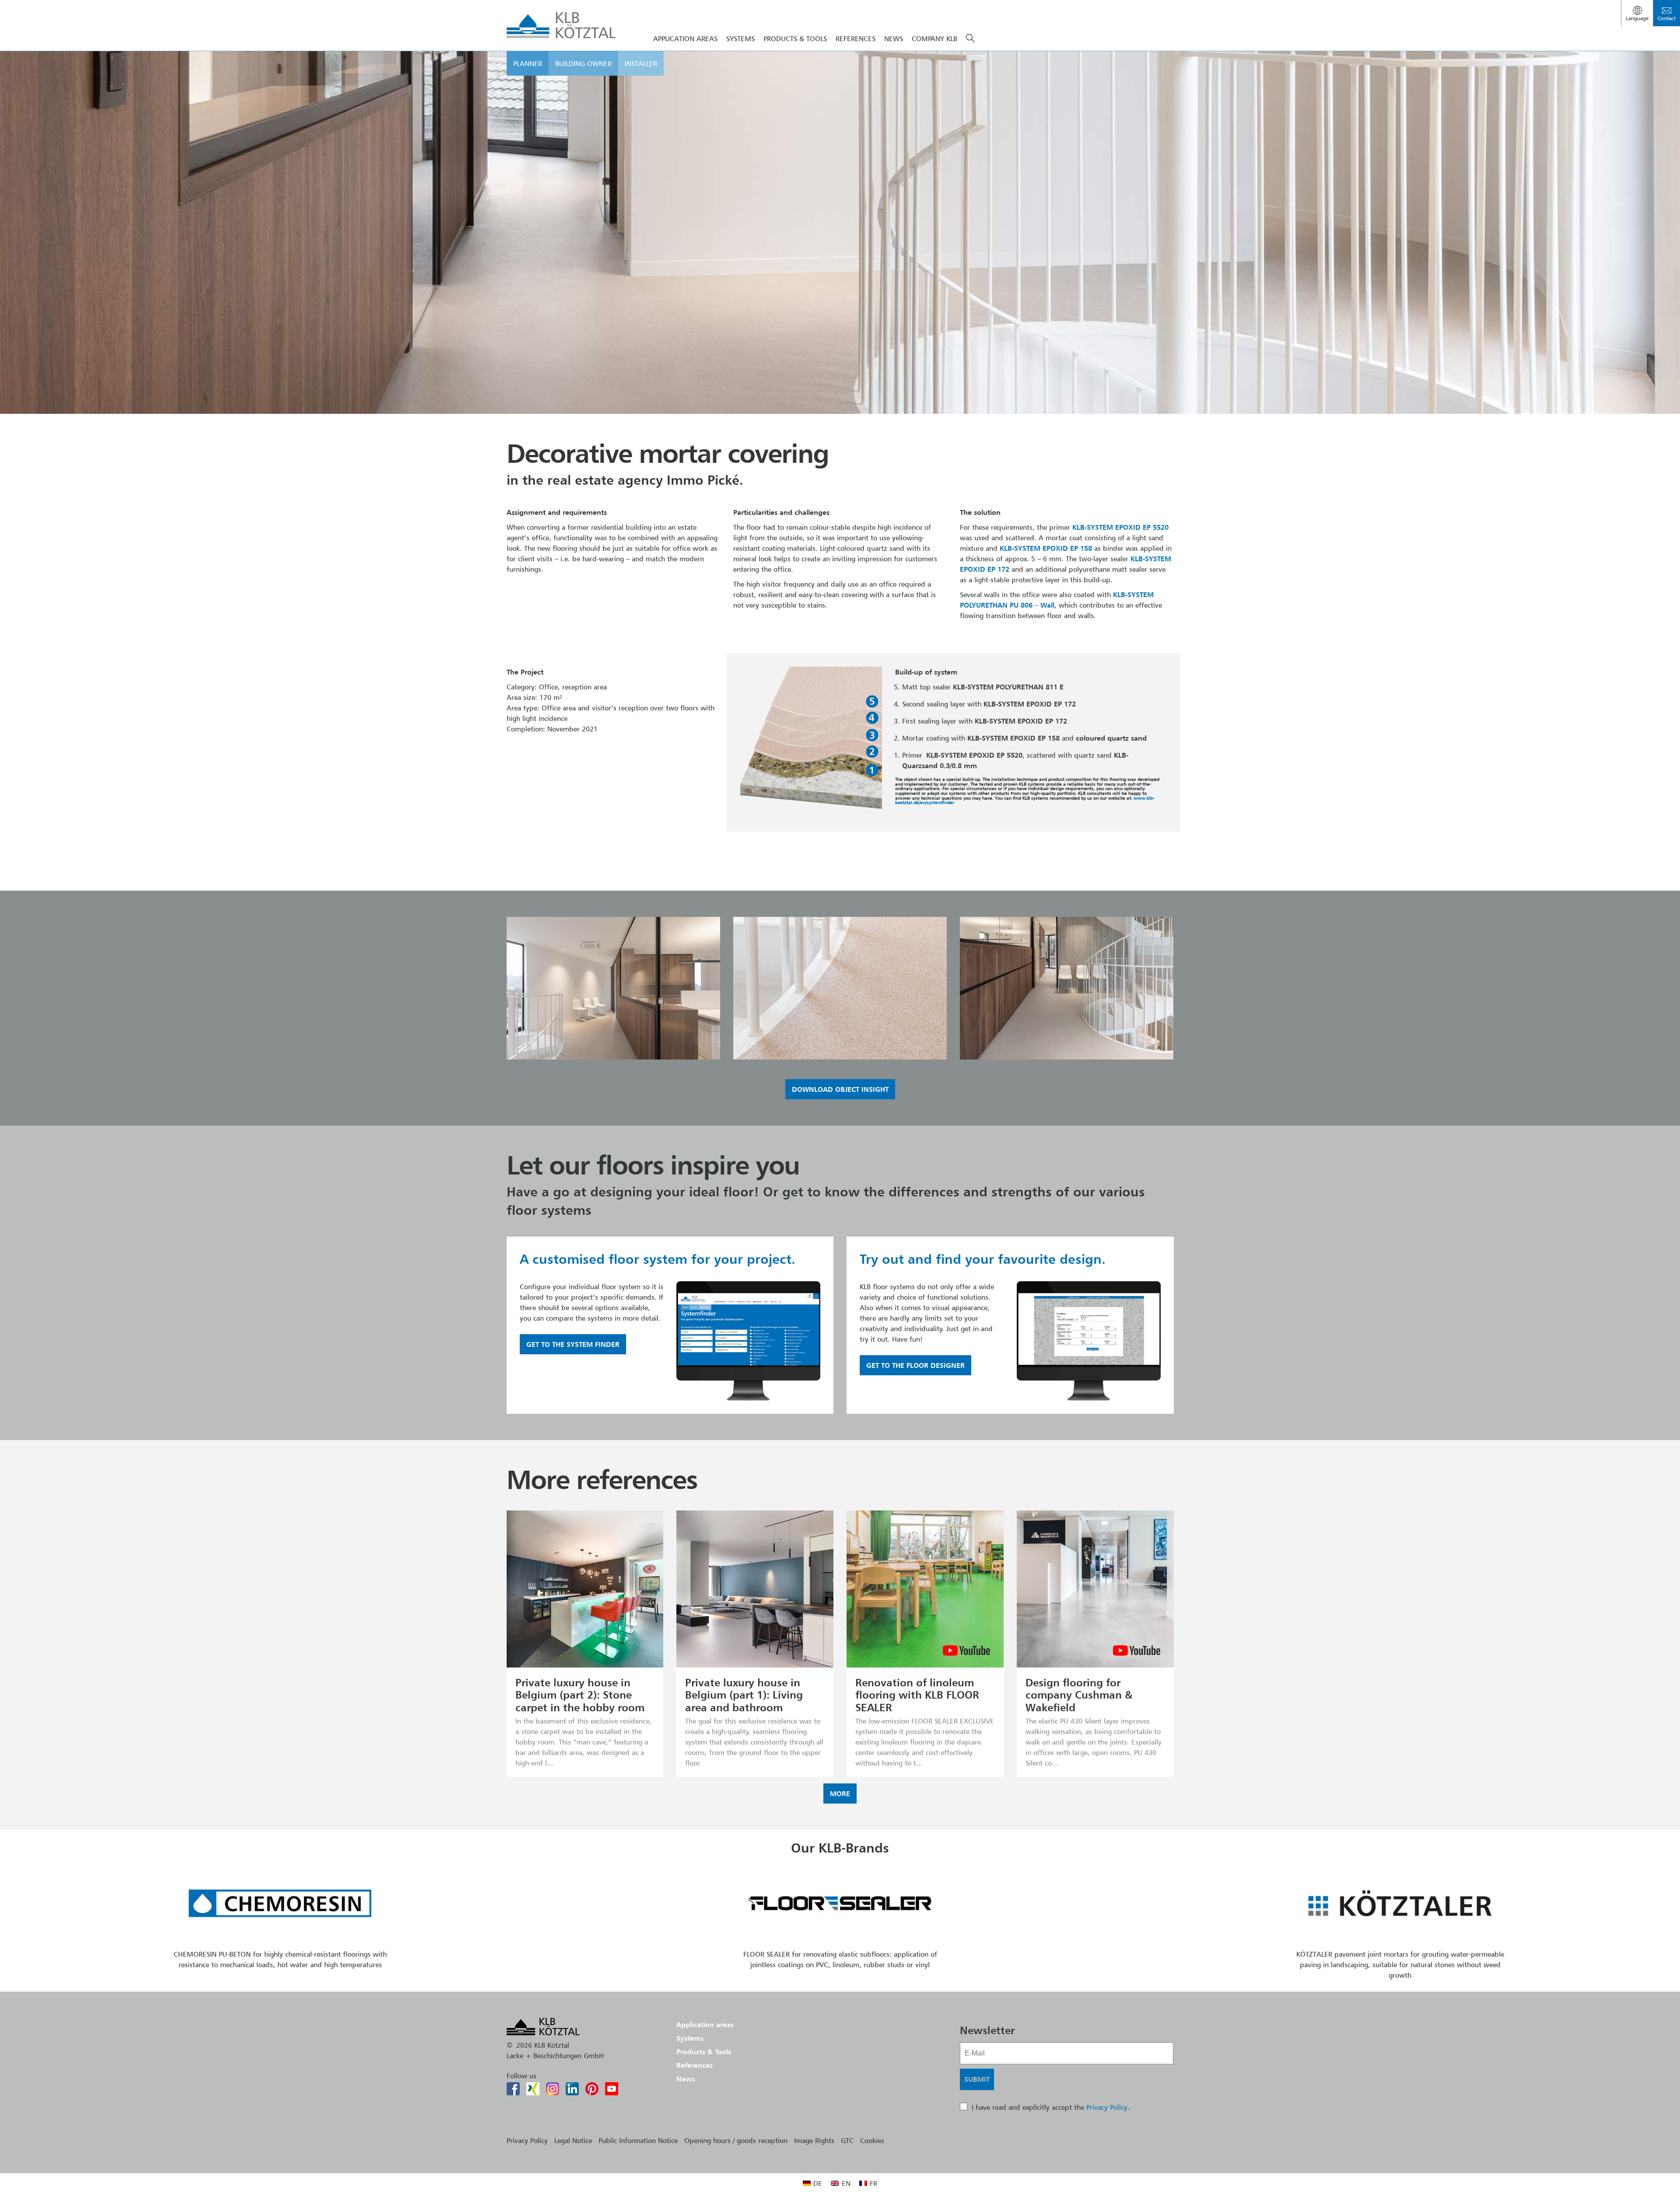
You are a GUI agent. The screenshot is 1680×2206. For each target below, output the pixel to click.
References (856, 38)
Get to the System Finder (573, 1344)
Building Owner (583, 63)
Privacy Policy (1107, 2107)
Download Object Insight (840, 1089)
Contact (1667, 18)
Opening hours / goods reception (736, 2140)
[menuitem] (812, 2183)
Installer (641, 63)
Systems (690, 2038)
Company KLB (934, 38)
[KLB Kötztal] (561, 25)
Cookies (872, 2140)
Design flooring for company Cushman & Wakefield (1079, 1695)
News (894, 38)
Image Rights (814, 2140)
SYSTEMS (740, 38)
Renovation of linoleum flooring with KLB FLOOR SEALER (917, 1695)
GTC (847, 2140)
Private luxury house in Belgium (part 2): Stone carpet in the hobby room (580, 1695)
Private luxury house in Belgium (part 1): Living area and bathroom (744, 1695)
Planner (528, 63)
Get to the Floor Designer (915, 1365)
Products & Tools (795, 38)
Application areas (705, 2024)
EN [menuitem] (846, 2183)
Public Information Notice (638, 2140)
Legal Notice (573, 2140)
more (840, 1793)
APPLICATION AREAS (685, 38)
